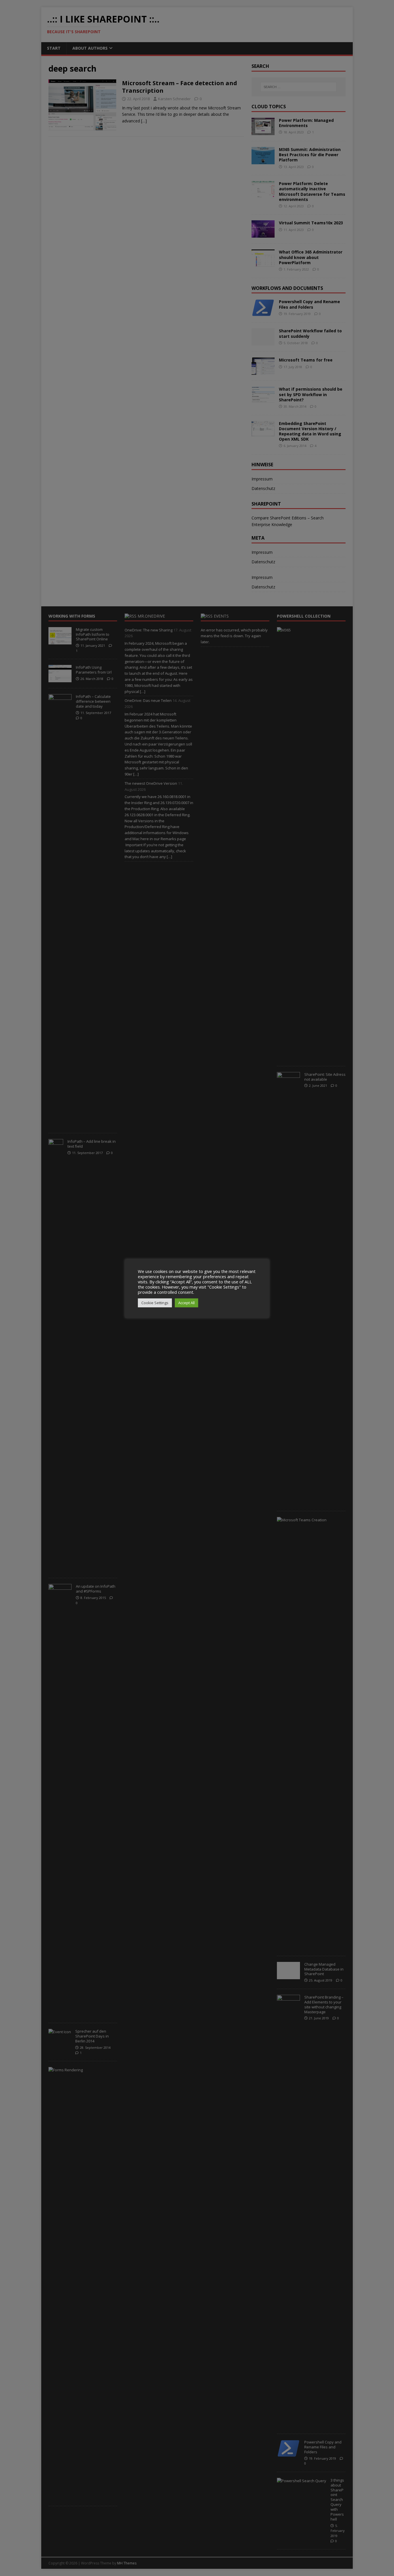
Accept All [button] (186, 1303)
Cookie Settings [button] (155, 1303)
